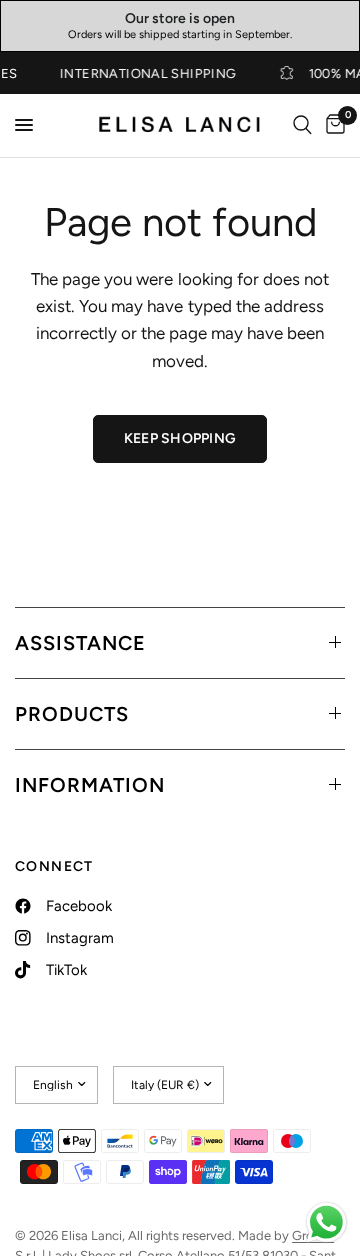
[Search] (302, 125)
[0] (332, 125)
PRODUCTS (72, 714)
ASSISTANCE (80, 643)
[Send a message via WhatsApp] (326, 1222)
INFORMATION (90, 785)
